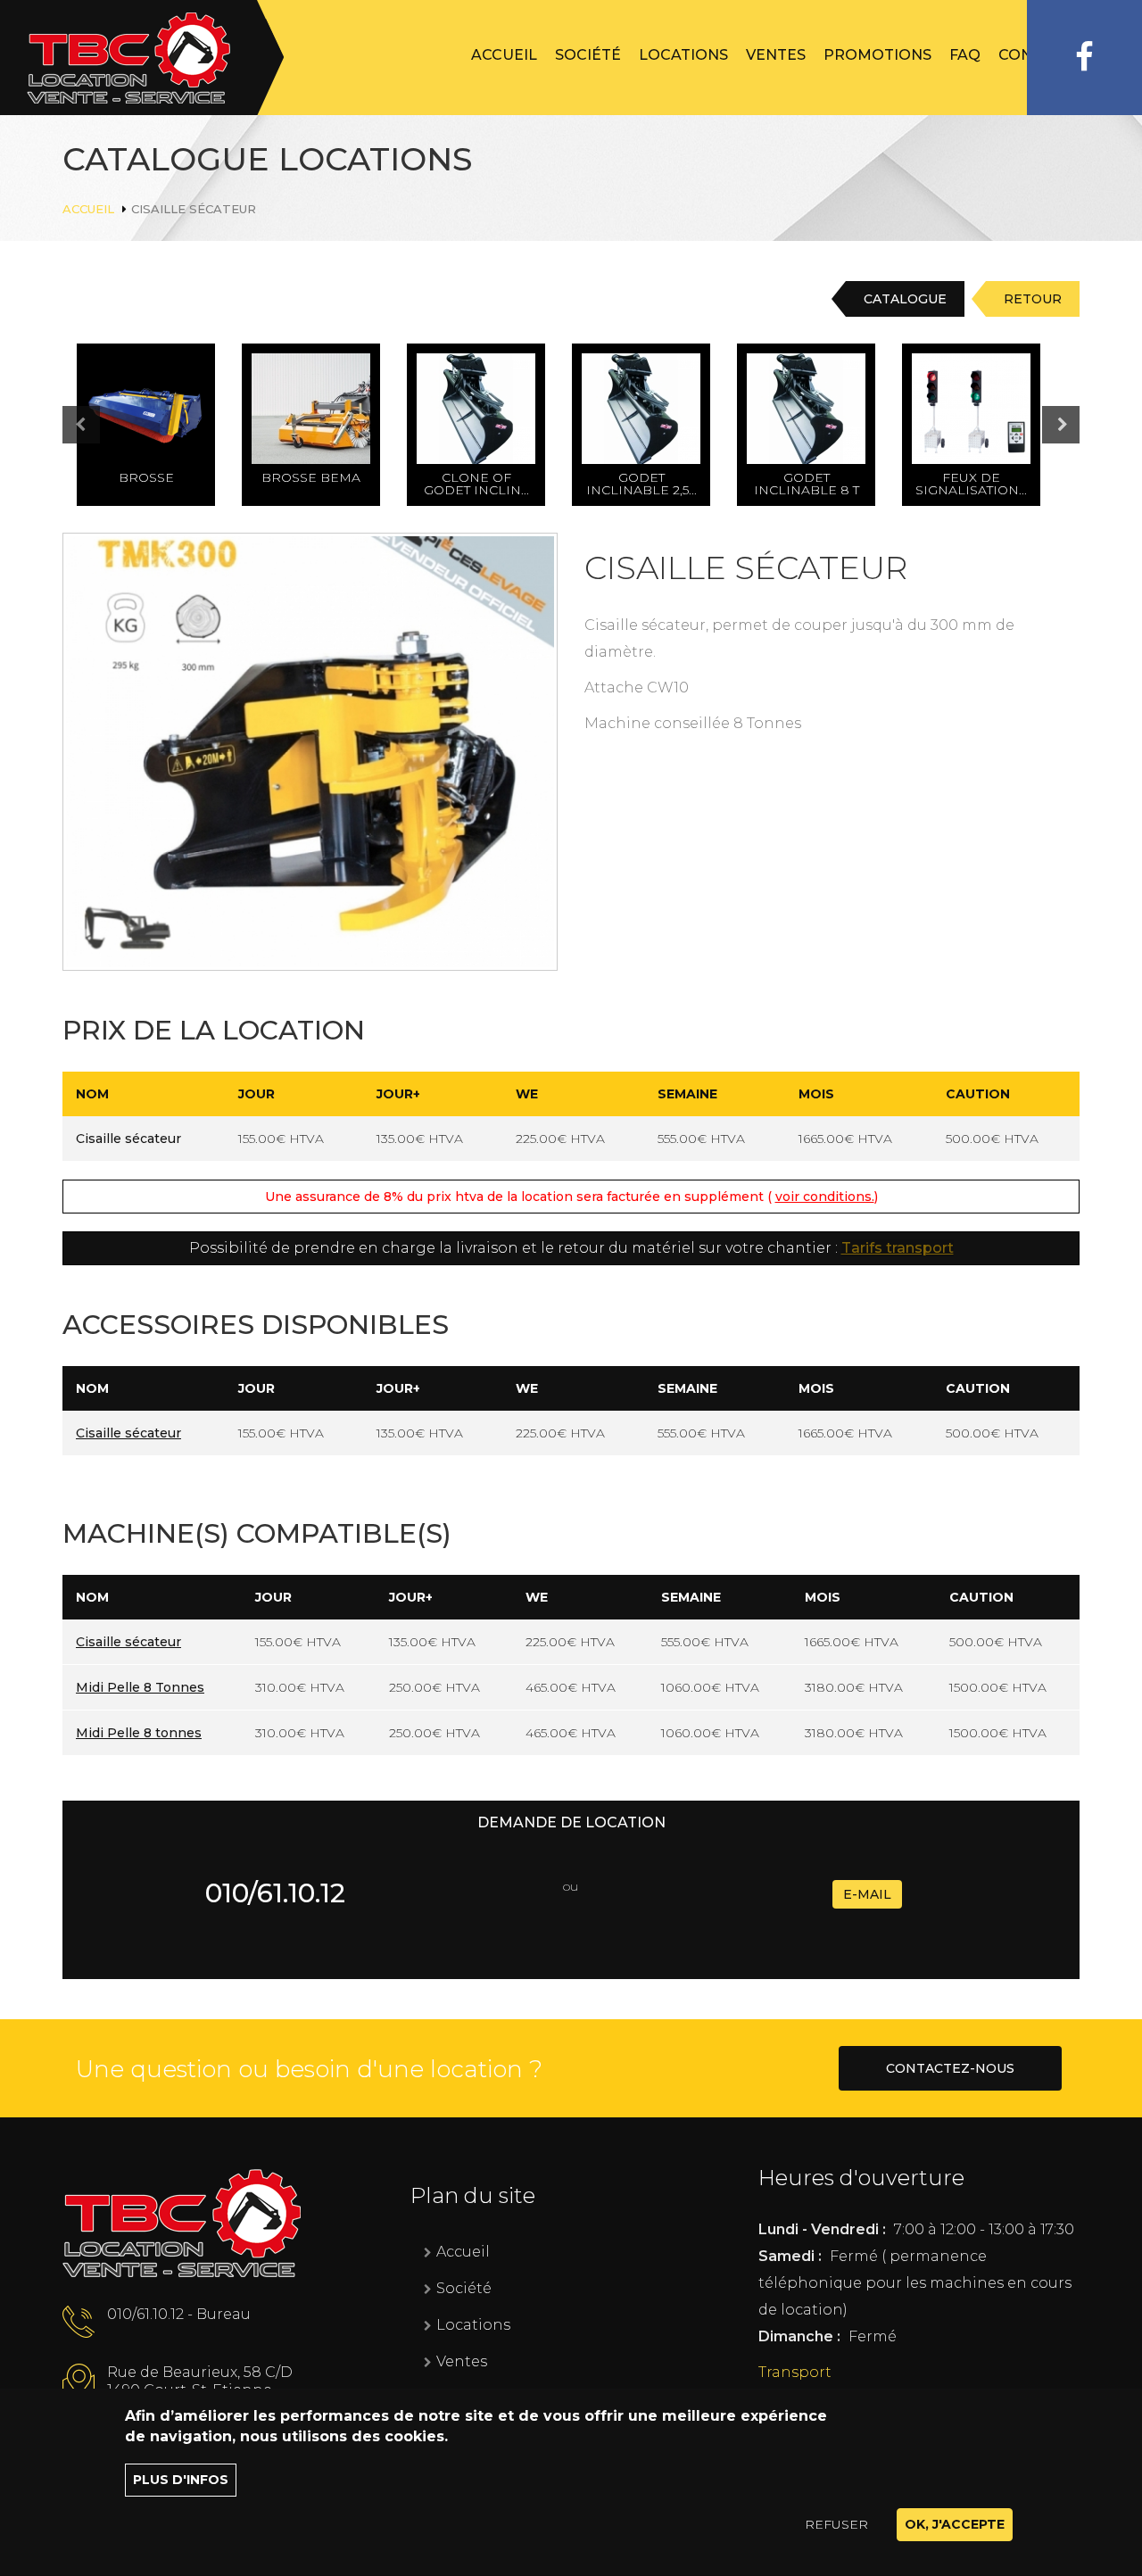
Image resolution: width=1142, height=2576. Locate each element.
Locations (683, 55)
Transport (795, 2372)
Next (1061, 425)
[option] (159, 425)
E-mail (867, 1894)
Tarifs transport (898, 1248)
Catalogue (905, 299)
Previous (99, 426)
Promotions (877, 55)
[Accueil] (142, 58)
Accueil (504, 55)
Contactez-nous (950, 2068)
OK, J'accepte (955, 2524)
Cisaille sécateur (128, 1433)
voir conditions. (825, 1197)
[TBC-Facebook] (1084, 58)
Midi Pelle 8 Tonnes (140, 1687)
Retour (1033, 299)
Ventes (776, 55)
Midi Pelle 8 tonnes (139, 1733)
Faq (965, 55)
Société (588, 55)
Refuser (836, 2524)
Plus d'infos (181, 2480)
